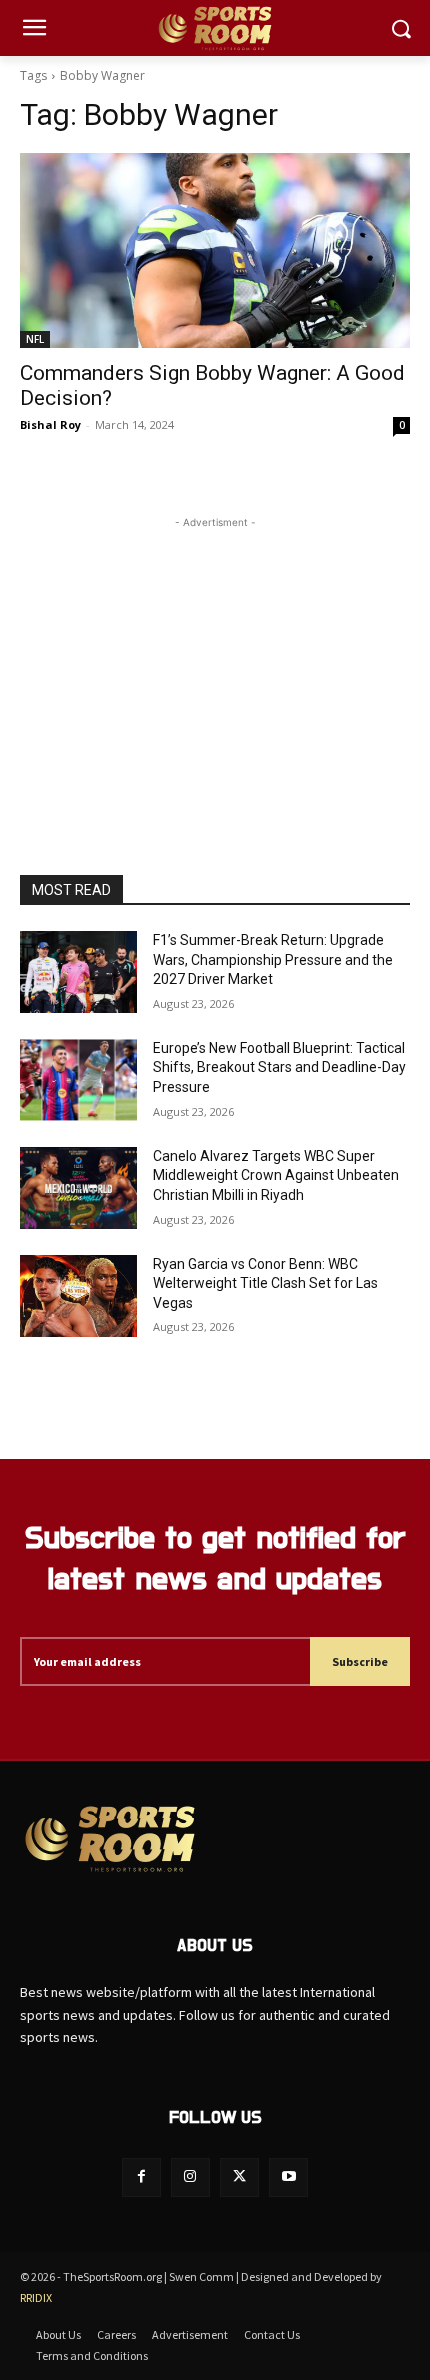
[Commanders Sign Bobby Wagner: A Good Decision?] (215, 250)
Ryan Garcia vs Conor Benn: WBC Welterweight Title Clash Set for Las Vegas (265, 1283)
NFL (35, 339)
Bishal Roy (50, 424)
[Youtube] (288, 2177)
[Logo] (215, 28)
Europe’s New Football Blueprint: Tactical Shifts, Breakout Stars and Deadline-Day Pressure (279, 1067)
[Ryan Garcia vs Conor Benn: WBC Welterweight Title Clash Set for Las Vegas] (78, 1296)
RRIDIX (36, 2297)
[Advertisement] (215, 658)
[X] (239, 2177)
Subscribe (360, 1661)
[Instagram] (190, 2177)
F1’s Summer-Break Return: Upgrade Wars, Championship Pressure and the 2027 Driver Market (273, 959)
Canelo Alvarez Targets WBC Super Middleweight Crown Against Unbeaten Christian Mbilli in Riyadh (276, 1175)
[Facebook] (141, 2177)
